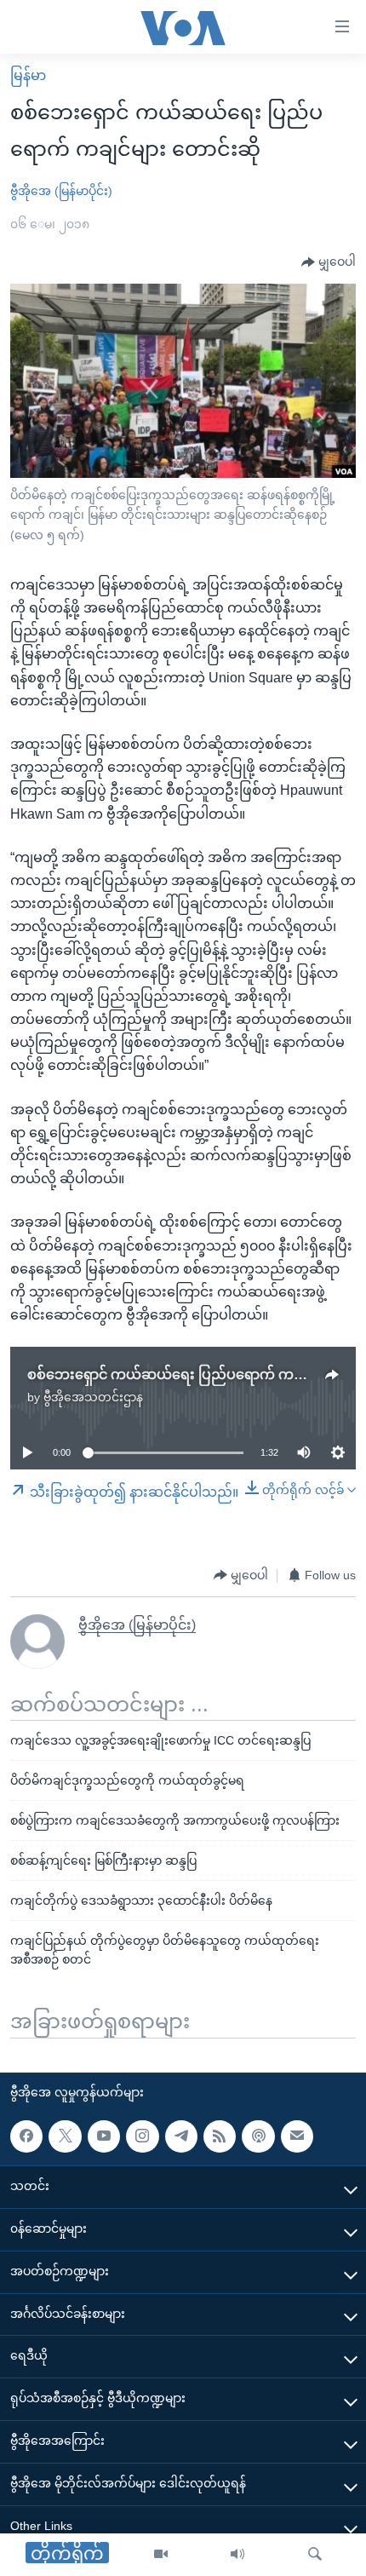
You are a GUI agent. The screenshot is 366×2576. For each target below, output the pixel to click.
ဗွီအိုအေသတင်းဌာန (93, 1397)
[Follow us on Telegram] (181, 2136)
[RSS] (220, 2136)
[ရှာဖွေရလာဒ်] (315, 2555)
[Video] (161, 2555)
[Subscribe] (297, 2136)
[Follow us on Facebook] (26, 2136)
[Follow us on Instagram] (142, 2136)
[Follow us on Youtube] (104, 2136)
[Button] (329, 262)
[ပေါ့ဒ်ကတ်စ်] (258, 2136)
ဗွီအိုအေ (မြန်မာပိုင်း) (61, 191)
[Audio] (237, 2555)
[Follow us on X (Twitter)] (65, 2136)
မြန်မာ (28, 75)
